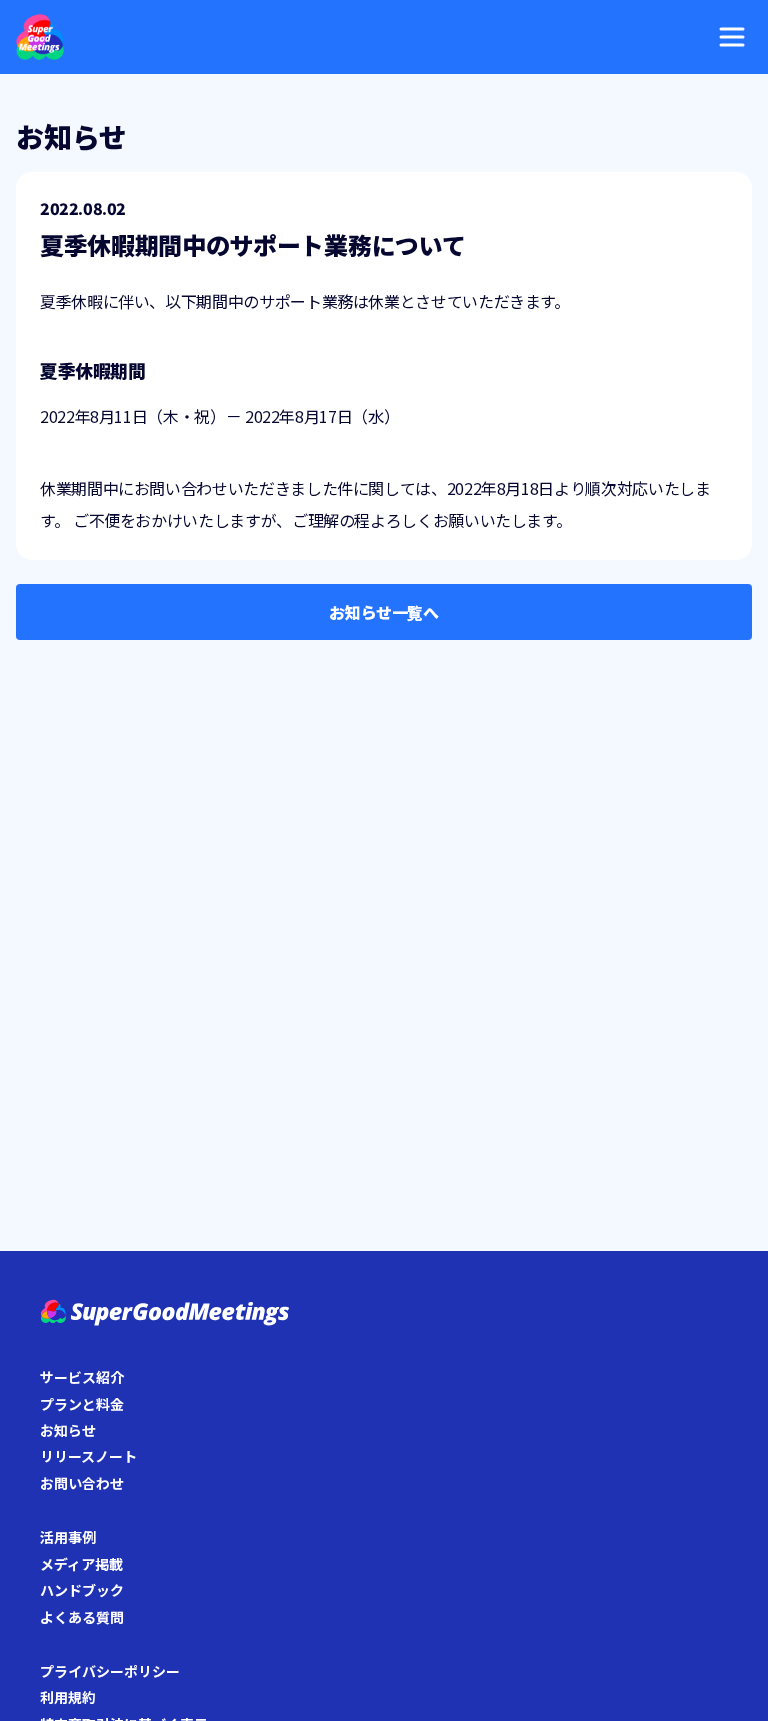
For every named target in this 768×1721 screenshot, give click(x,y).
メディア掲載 (81, 1564)
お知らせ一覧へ (383, 612)
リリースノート (88, 1456)
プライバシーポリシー (110, 1671)
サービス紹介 (82, 1377)
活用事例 (68, 1537)
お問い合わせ (82, 1483)
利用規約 (68, 1697)
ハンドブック (82, 1590)
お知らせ (68, 1430)
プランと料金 (82, 1404)
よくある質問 (82, 1617)
